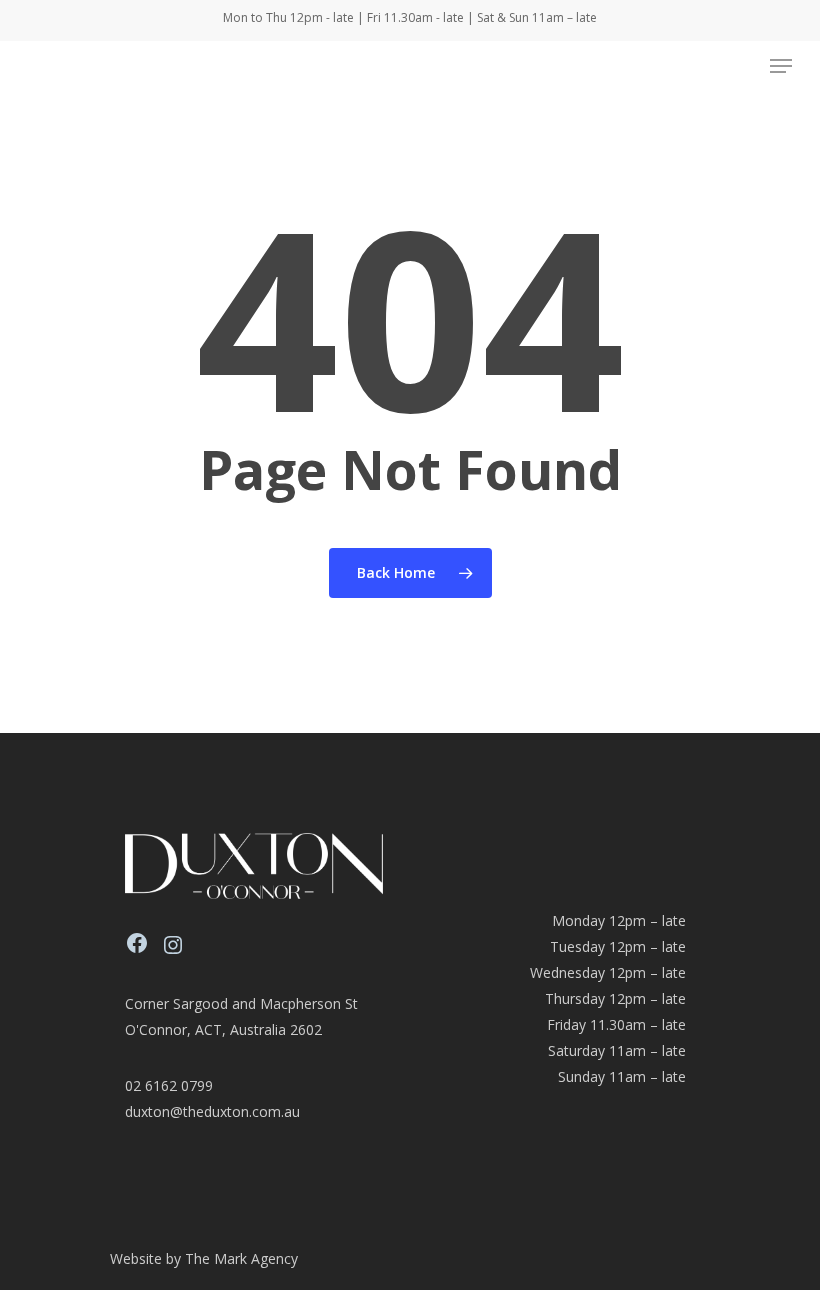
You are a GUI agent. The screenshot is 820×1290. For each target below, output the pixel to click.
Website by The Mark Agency (204, 1258)
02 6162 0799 (169, 1085)
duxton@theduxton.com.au (212, 1111)
